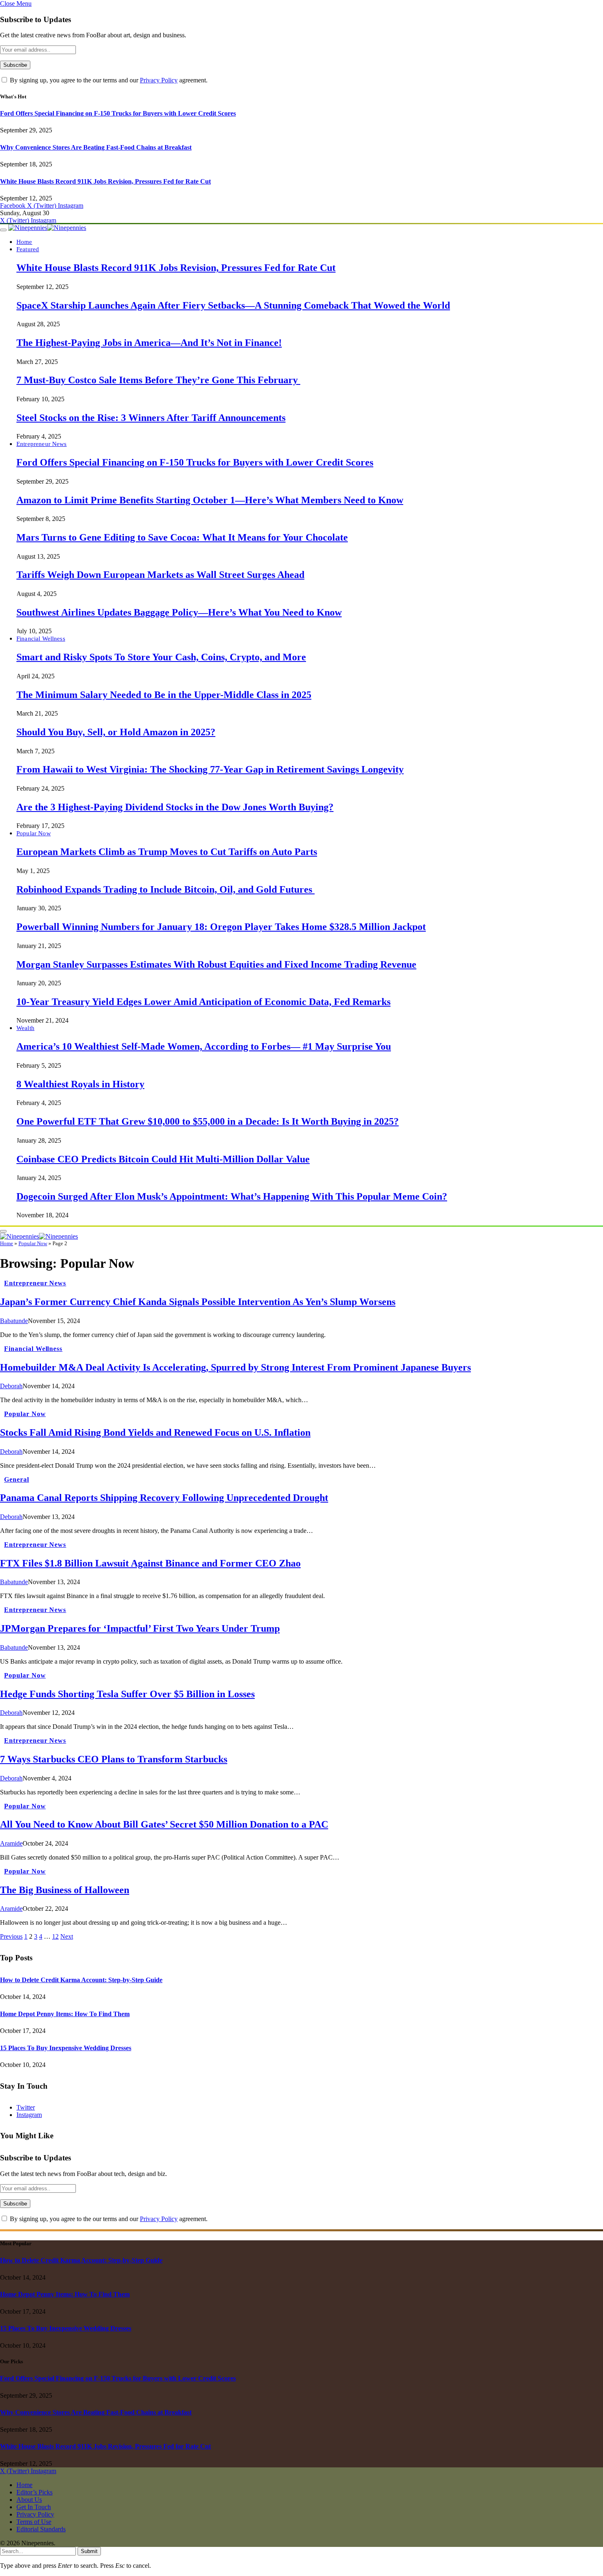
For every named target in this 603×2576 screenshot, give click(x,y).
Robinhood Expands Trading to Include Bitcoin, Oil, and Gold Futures (166, 889)
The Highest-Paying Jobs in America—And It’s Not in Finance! (149, 343)
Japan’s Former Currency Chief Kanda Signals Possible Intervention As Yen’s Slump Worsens (198, 1302)
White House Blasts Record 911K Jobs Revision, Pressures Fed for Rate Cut (105, 181)
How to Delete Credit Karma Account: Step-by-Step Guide (81, 1980)
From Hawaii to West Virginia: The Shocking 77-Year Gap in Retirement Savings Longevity (210, 769)
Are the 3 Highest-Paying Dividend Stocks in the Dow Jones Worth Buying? (175, 807)
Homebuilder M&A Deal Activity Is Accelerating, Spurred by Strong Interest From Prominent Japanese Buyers (235, 1367)
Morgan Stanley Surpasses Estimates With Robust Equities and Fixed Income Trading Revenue (216, 964)
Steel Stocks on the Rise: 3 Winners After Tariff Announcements (151, 418)
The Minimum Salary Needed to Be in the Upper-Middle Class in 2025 (164, 695)
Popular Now (34, 833)
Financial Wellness (41, 638)
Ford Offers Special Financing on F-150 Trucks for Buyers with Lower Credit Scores (118, 113)
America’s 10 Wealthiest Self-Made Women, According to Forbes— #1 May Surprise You (204, 1046)
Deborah (11, 1386)
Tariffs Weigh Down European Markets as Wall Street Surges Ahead (160, 575)
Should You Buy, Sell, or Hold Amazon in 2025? (116, 732)
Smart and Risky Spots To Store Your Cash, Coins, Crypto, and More (161, 657)
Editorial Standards (41, 2529)
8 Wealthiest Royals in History (80, 1084)
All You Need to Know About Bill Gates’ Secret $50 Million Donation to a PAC (164, 1824)
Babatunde (14, 1321)
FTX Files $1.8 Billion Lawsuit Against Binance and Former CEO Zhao (150, 1563)
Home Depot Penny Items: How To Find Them (65, 2014)
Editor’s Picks (34, 2492)
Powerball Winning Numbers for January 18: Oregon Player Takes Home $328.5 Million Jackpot (221, 927)
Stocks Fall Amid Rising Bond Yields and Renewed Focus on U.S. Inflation (155, 1432)
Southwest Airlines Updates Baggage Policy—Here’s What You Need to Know (179, 612)
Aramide (11, 1843)
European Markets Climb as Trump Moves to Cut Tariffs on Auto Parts (167, 852)
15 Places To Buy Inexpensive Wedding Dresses (66, 2048)
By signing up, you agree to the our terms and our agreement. (108, 80)
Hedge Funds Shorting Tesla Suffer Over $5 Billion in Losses (127, 1694)
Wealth (25, 1028)
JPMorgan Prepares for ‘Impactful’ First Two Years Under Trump (140, 1628)
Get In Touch (34, 2507)
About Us (29, 2500)
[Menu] (3, 230)
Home (24, 242)
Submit (89, 2551)
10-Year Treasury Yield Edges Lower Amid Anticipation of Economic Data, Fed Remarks (203, 1002)
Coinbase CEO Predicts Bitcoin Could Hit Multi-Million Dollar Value (163, 1159)
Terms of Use (34, 2522)
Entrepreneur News (42, 444)
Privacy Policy (159, 80)
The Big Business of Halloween (65, 1890)
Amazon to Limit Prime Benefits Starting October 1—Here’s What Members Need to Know (210, 500)
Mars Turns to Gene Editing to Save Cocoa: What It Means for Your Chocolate (182, 537)
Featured (28, 249)
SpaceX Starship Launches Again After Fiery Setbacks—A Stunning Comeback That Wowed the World (233, 305)
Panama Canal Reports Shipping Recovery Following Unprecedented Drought (164, 1498)
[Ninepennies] (47, 228)
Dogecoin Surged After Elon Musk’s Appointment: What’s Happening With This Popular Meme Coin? (232, 1196)
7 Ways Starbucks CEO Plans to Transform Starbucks (114, 1759)
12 (55, 1936)
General (17, 1479)
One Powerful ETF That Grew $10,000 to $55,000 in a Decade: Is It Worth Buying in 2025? (208, 1121)
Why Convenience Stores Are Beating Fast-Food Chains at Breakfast (96, 147)
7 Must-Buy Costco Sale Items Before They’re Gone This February (158, 380)
